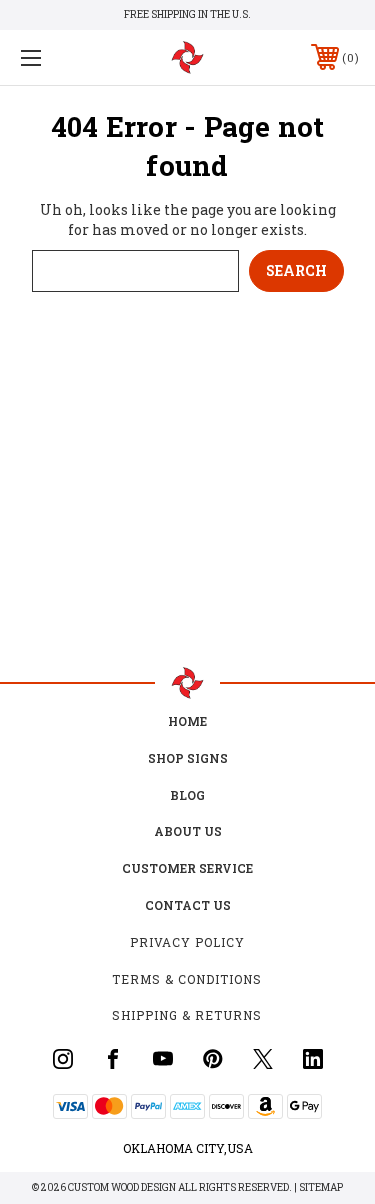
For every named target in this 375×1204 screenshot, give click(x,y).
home (187, 721)
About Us (188, 831)
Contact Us (188, 905)
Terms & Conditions (187, 979)
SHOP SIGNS (188, 758)
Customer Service (187, 868)
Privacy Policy (187, 942)
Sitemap (321, 1187)
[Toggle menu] (54, 57)
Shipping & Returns (187, 1015)
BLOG (187, 795)
